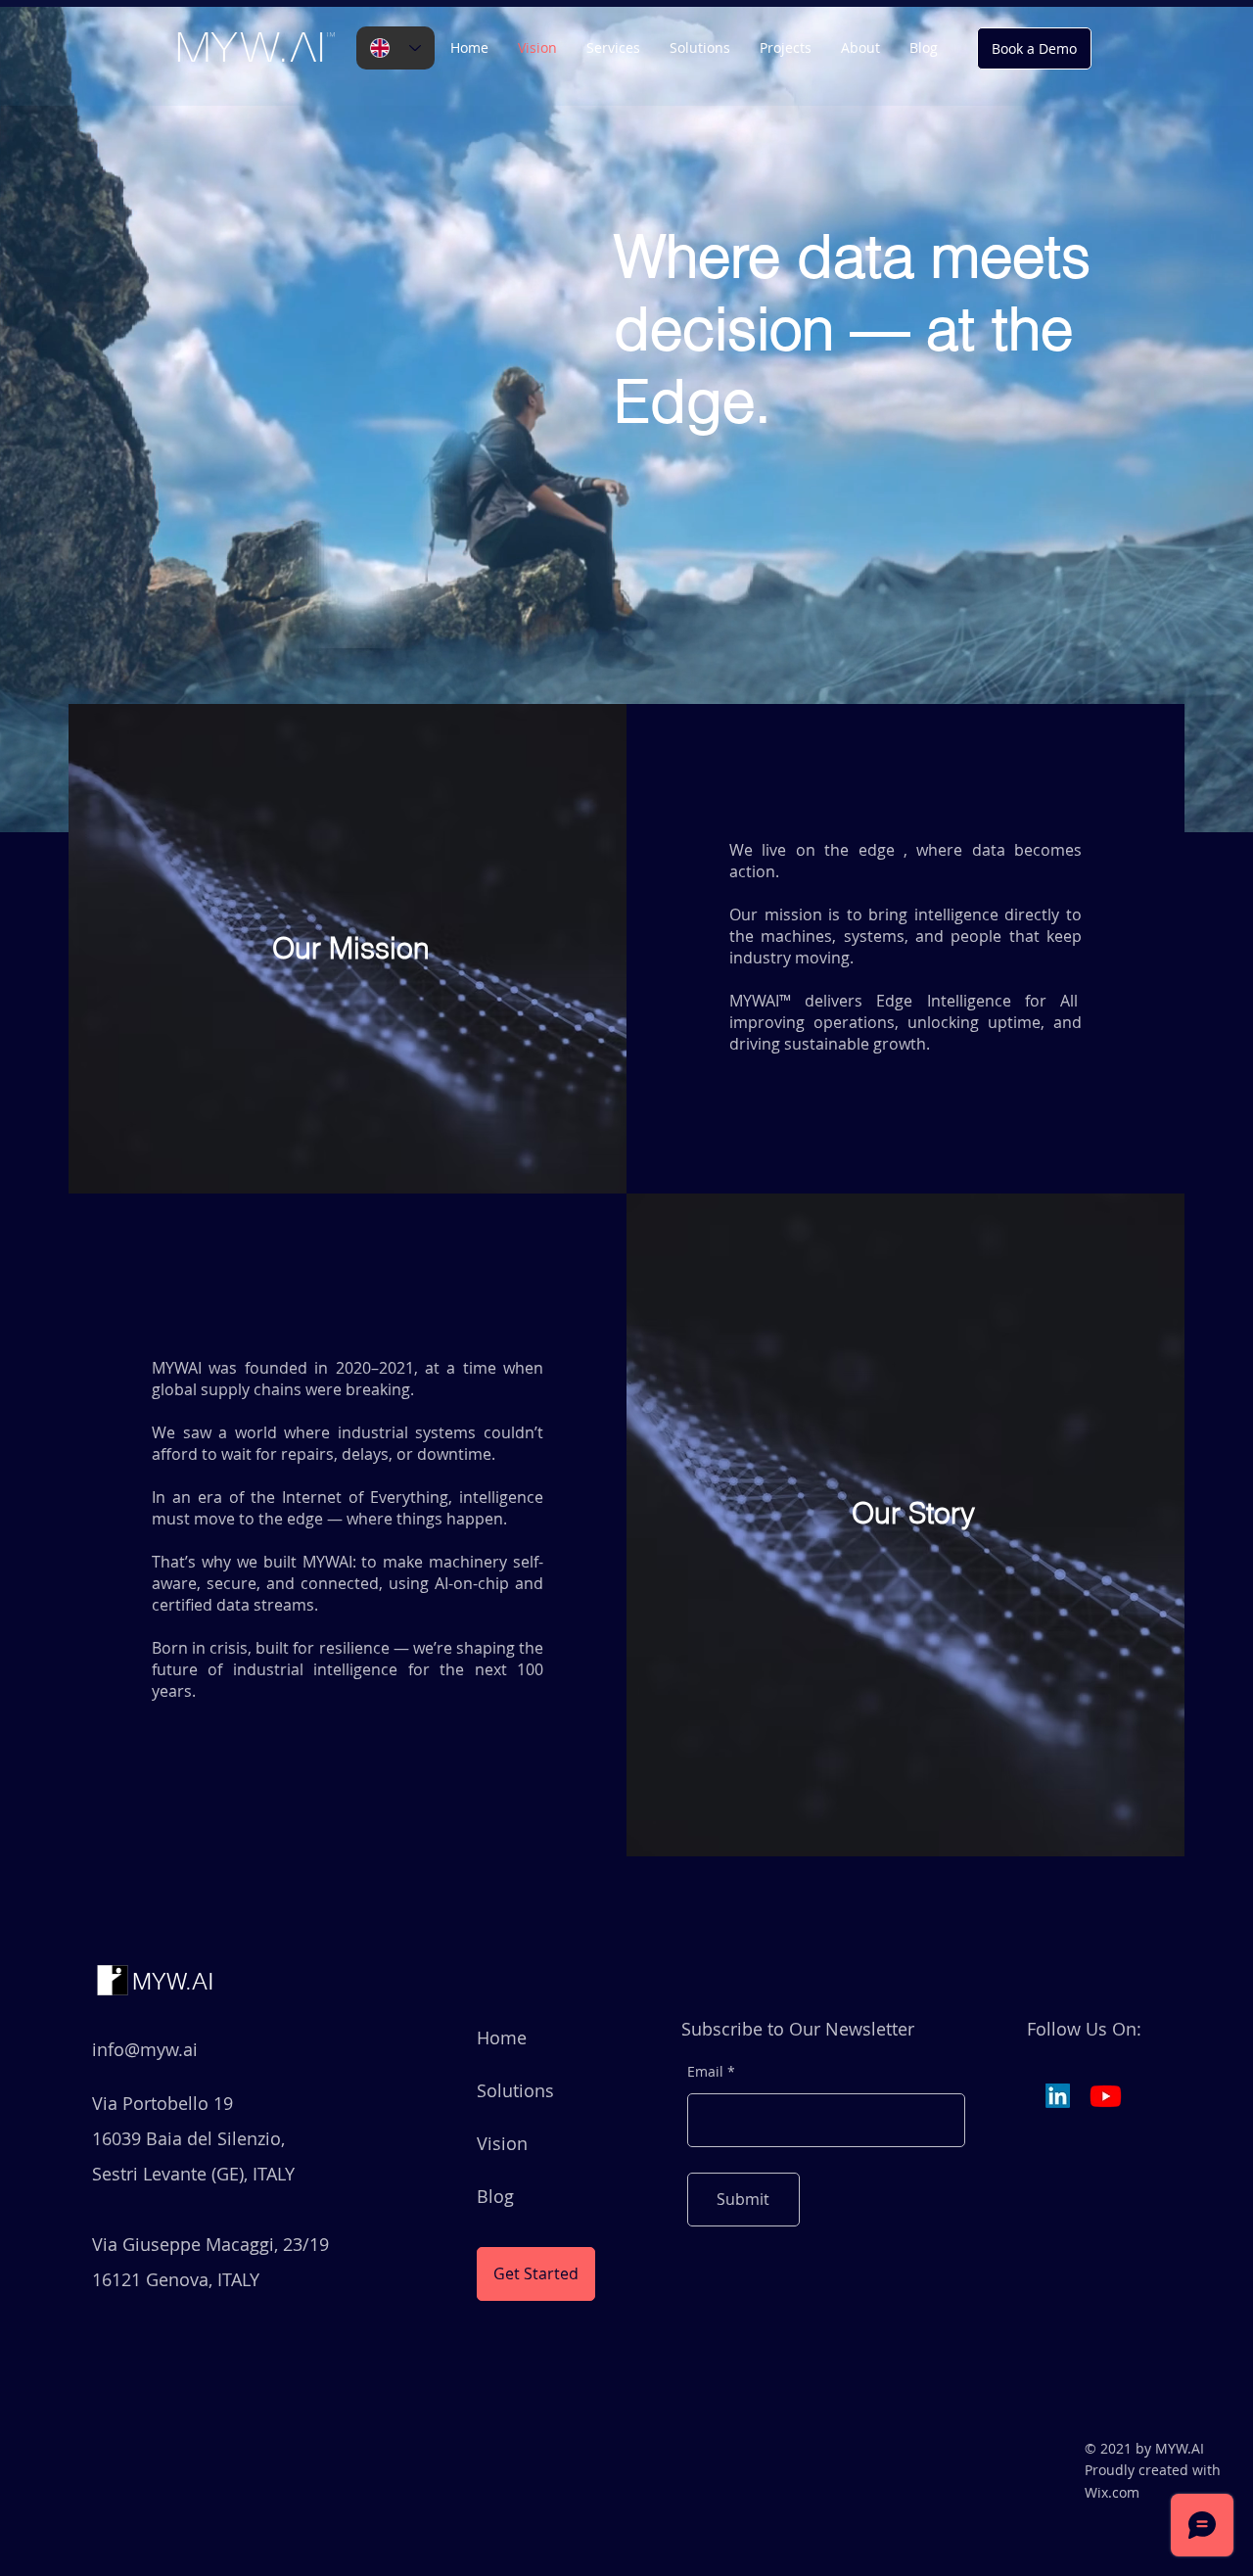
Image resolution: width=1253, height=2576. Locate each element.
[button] (700, 48)
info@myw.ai (145, 2049)
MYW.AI (173, 1981)
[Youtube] (1106, 2096)
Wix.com (1112, 2492)
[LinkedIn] (1058, 2096)
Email (705, 2072)
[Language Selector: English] (395, 48)
